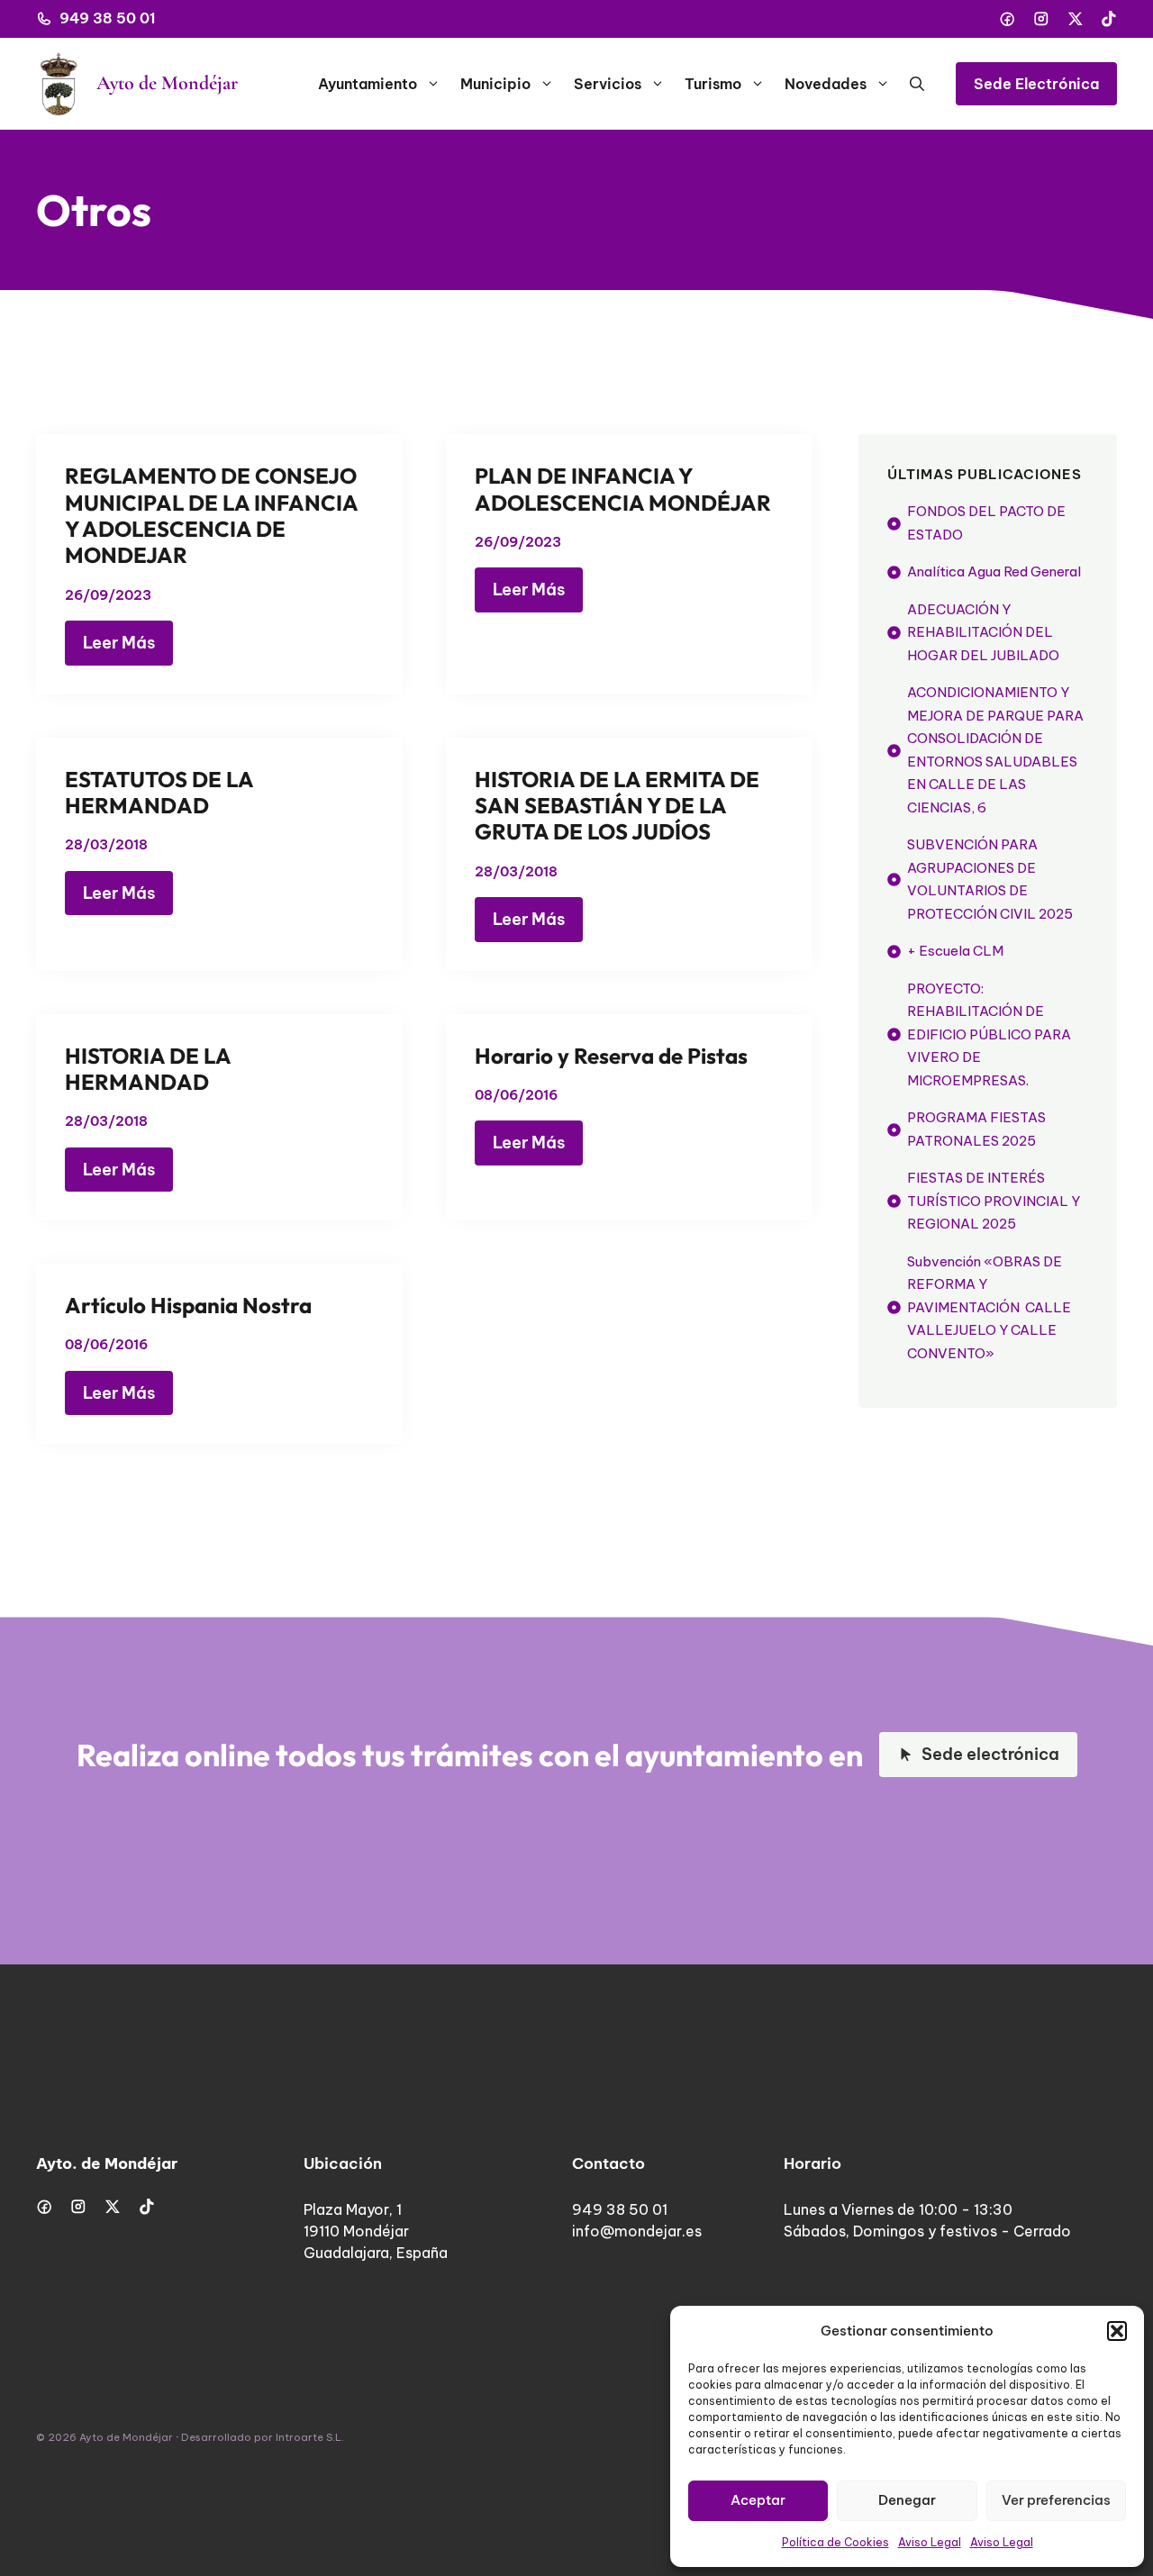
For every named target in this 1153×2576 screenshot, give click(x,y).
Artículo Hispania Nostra (188, 1305)
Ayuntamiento (368, 84)
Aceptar (758, 2500)
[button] (1117, 2331)
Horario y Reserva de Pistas (611, 1056)
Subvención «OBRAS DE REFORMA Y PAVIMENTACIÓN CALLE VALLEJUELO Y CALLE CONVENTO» (989, 1307)
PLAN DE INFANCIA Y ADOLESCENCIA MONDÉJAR (623, 489)
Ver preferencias (1056, 2500)
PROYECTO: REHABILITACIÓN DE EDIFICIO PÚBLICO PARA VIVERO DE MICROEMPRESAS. (989, 1034)
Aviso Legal (930, 2542)
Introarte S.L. (310, 2437)
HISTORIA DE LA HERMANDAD (148, 1069)
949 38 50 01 (108, 18)
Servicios (608, 84)
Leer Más (119, 643)
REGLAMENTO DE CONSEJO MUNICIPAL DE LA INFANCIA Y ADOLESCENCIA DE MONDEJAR (211, 515)
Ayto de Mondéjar (167, 83)
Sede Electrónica (1036, 84)
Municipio (495, 84)
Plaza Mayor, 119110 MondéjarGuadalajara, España (376, 2231)
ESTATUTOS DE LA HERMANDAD (159, 792)
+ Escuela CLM (955, 952)
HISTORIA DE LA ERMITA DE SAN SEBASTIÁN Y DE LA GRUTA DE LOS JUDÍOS (617, 806)
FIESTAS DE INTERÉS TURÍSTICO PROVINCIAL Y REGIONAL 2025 (994, 1202)
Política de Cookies (835, 2542)
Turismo (713, 84)
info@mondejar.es (637, 2231)
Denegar (907, 2500)
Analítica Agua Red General (994, 572)
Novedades (826, 84)
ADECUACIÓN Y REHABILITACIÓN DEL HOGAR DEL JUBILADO (983, 632)
